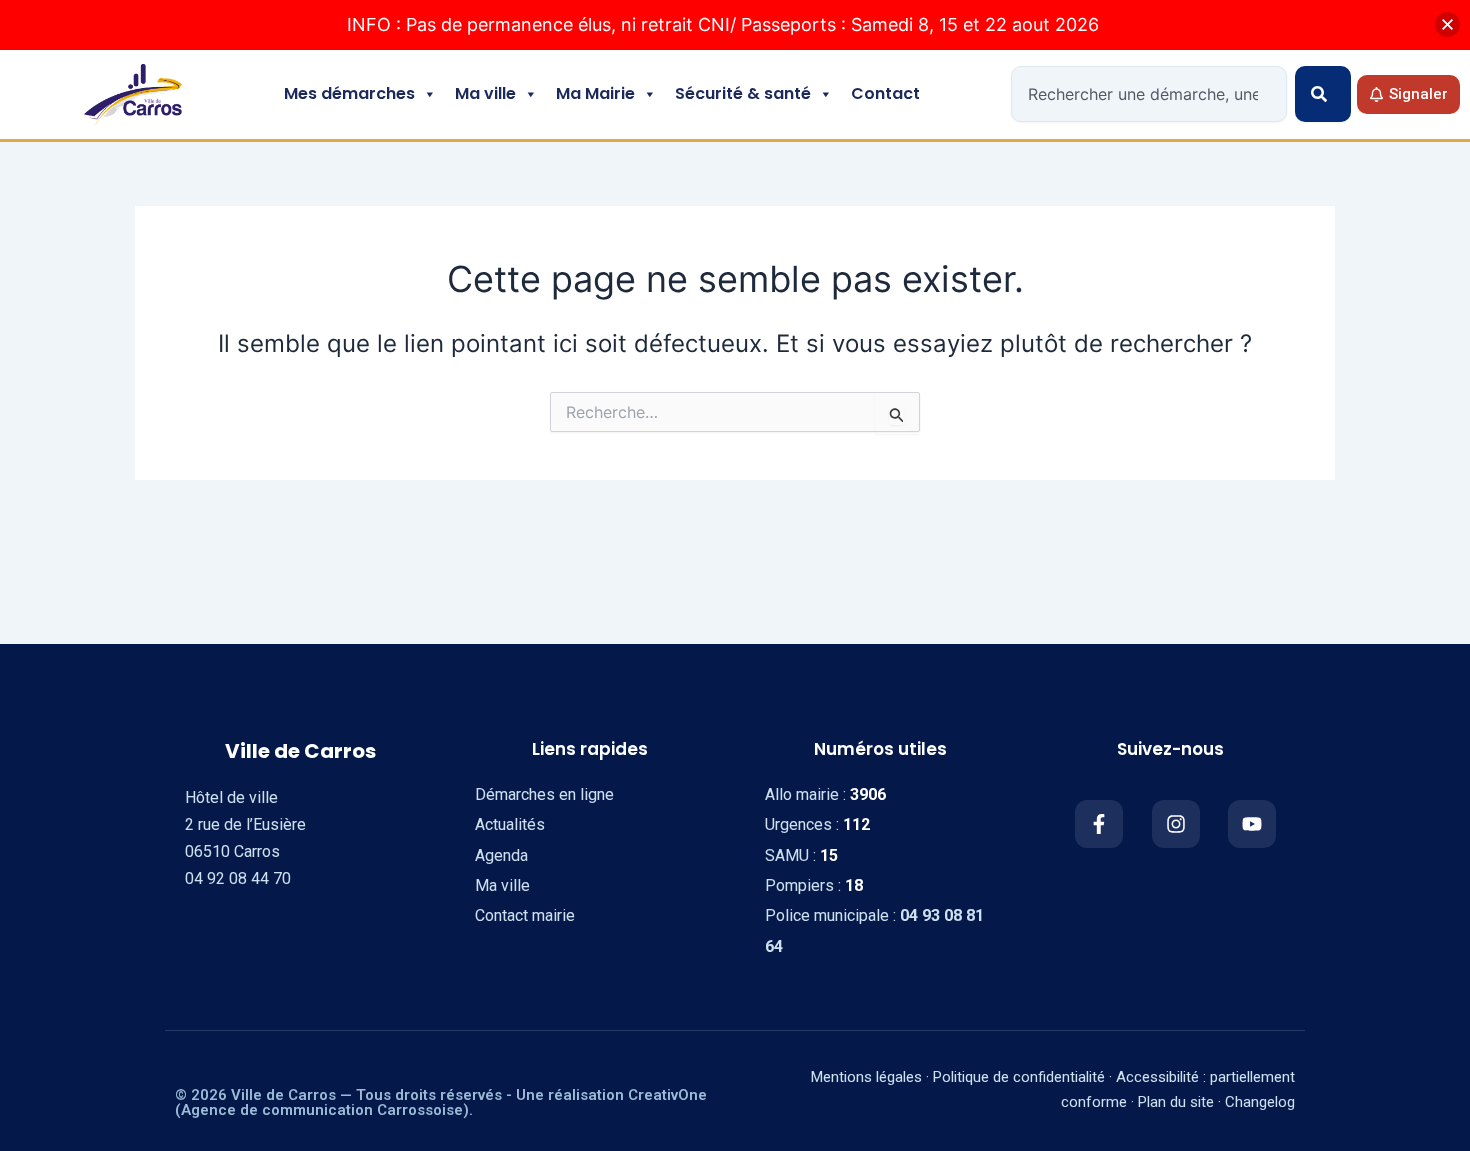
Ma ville (485, 93)
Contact (885, 93)
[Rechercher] (1323, 94)
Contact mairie (525, 915)
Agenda (501, 855)
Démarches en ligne (544, 794)
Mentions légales (866, 1077)
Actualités (510, 824)
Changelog (1260, 1102)
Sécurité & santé (743, 93)
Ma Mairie (595, 93)
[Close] (1447, 24)
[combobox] (1149, 94)
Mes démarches (349, 93)
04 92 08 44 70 (238, 878)
